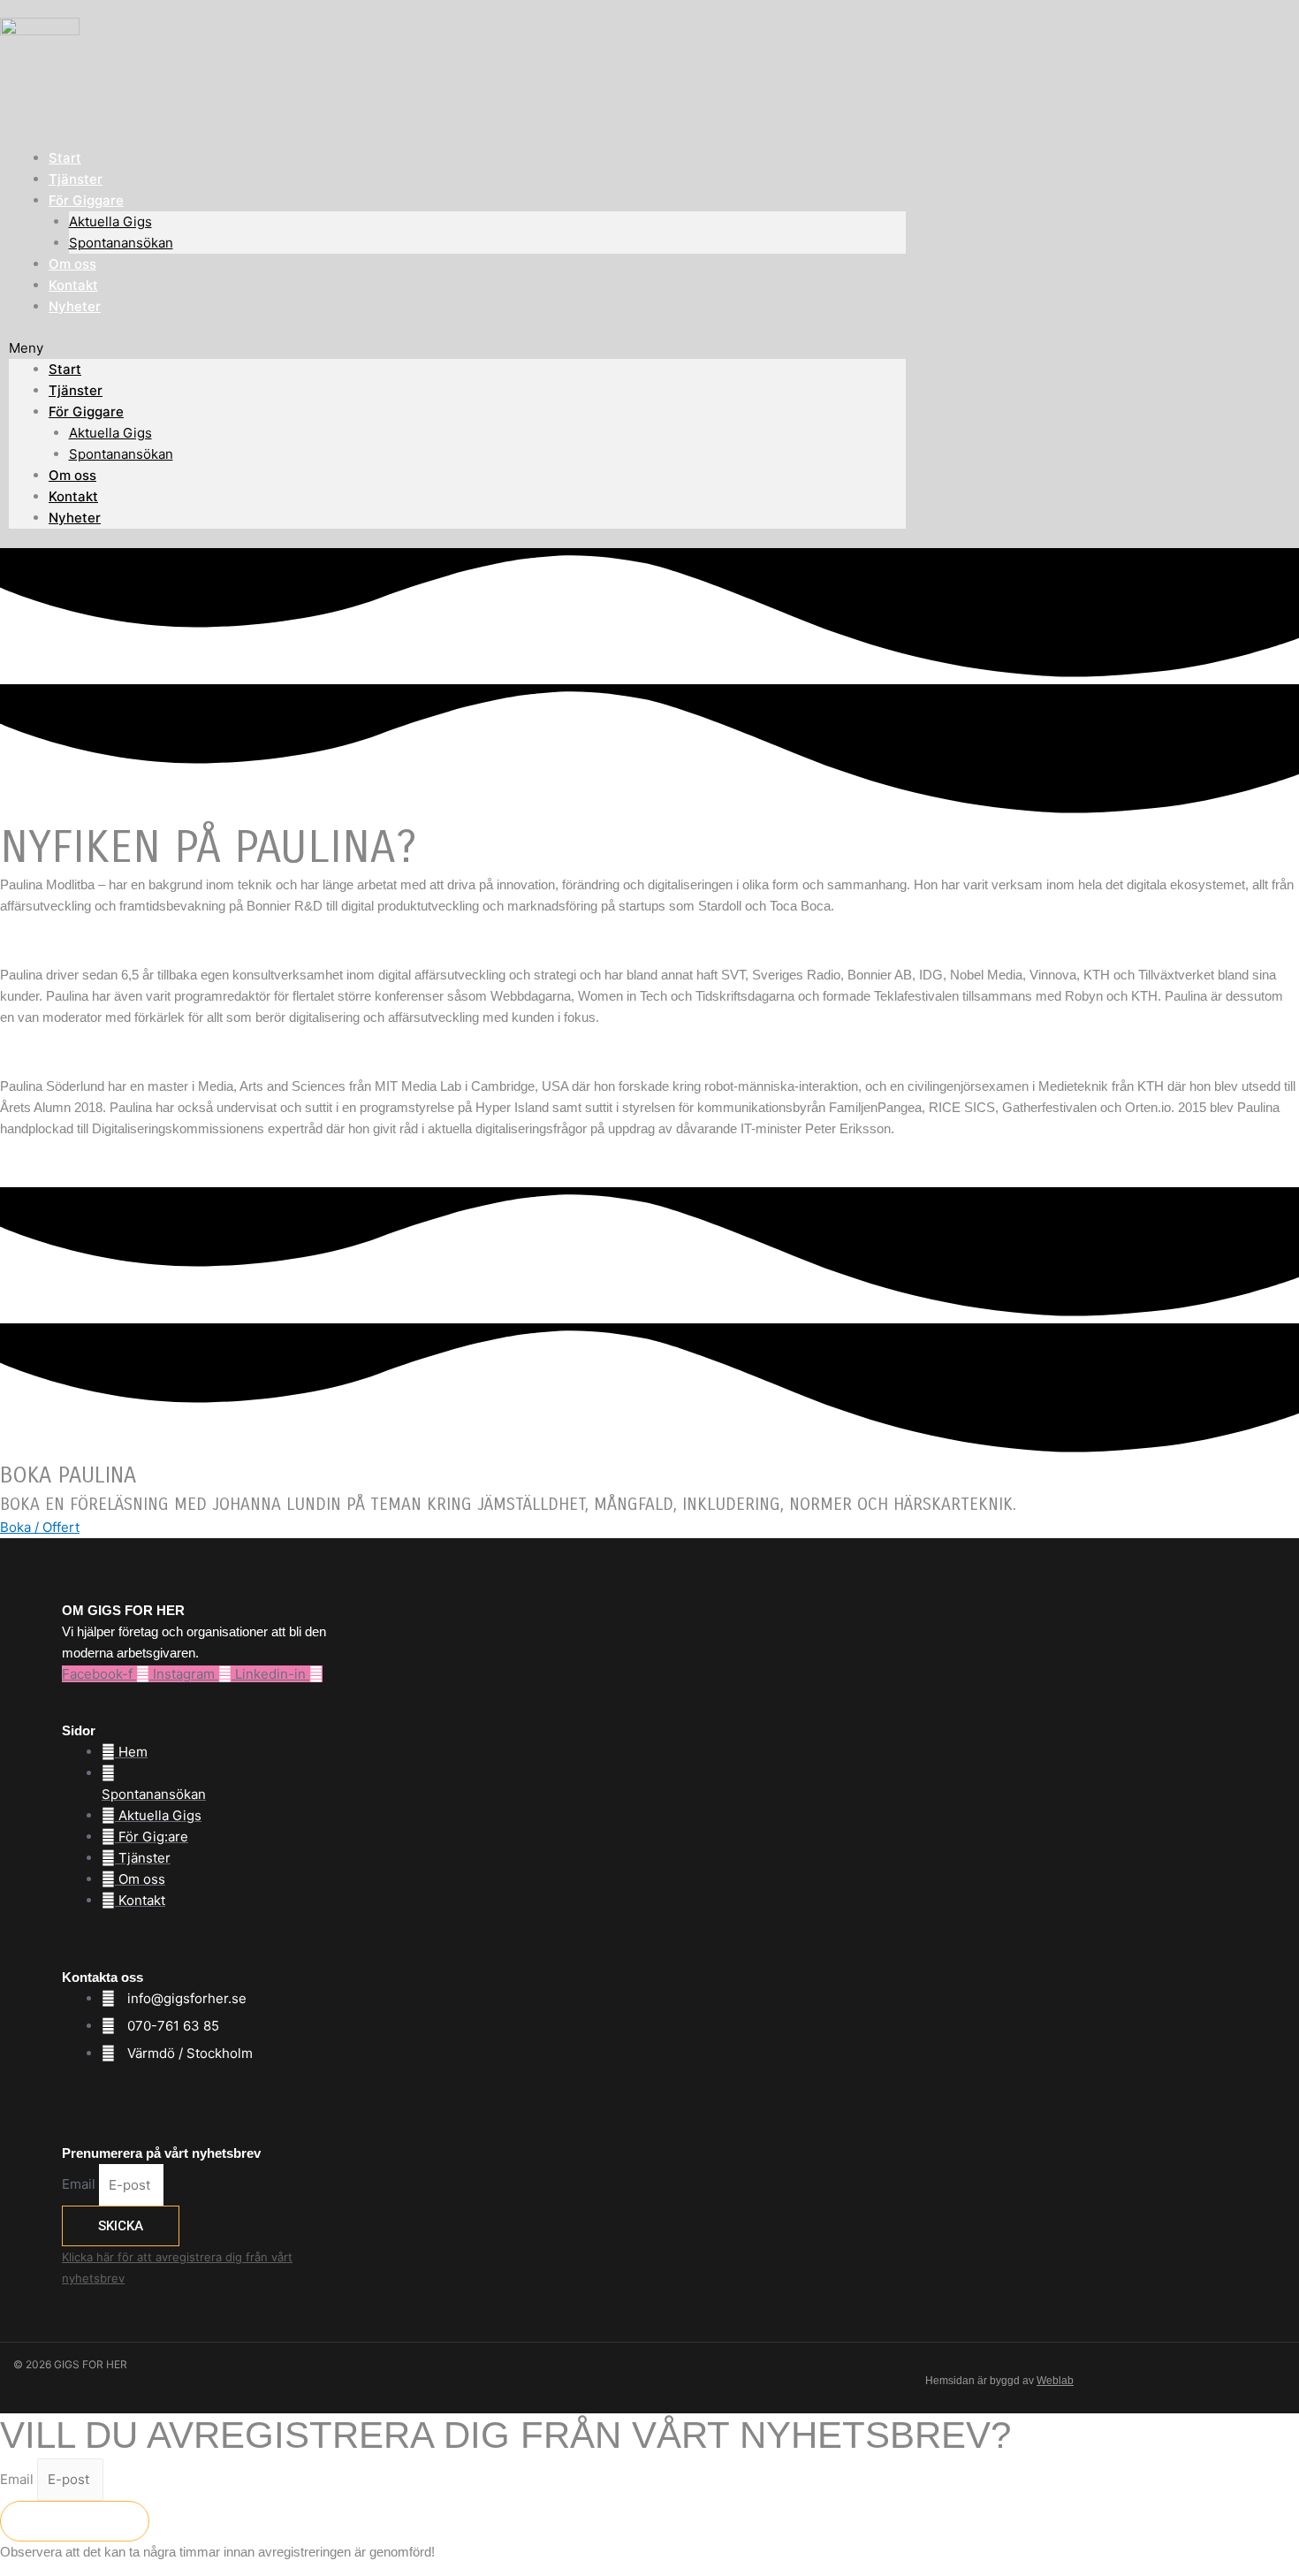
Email (80, 2185)
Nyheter (75, 306)
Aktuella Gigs (110, 221)
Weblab (1055, 2381)
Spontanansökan (121, 243)
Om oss (72, 475)
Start (65, 369)
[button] (457, 348)
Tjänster (76, 390)
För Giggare (86, 200)
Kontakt (73, 496)
